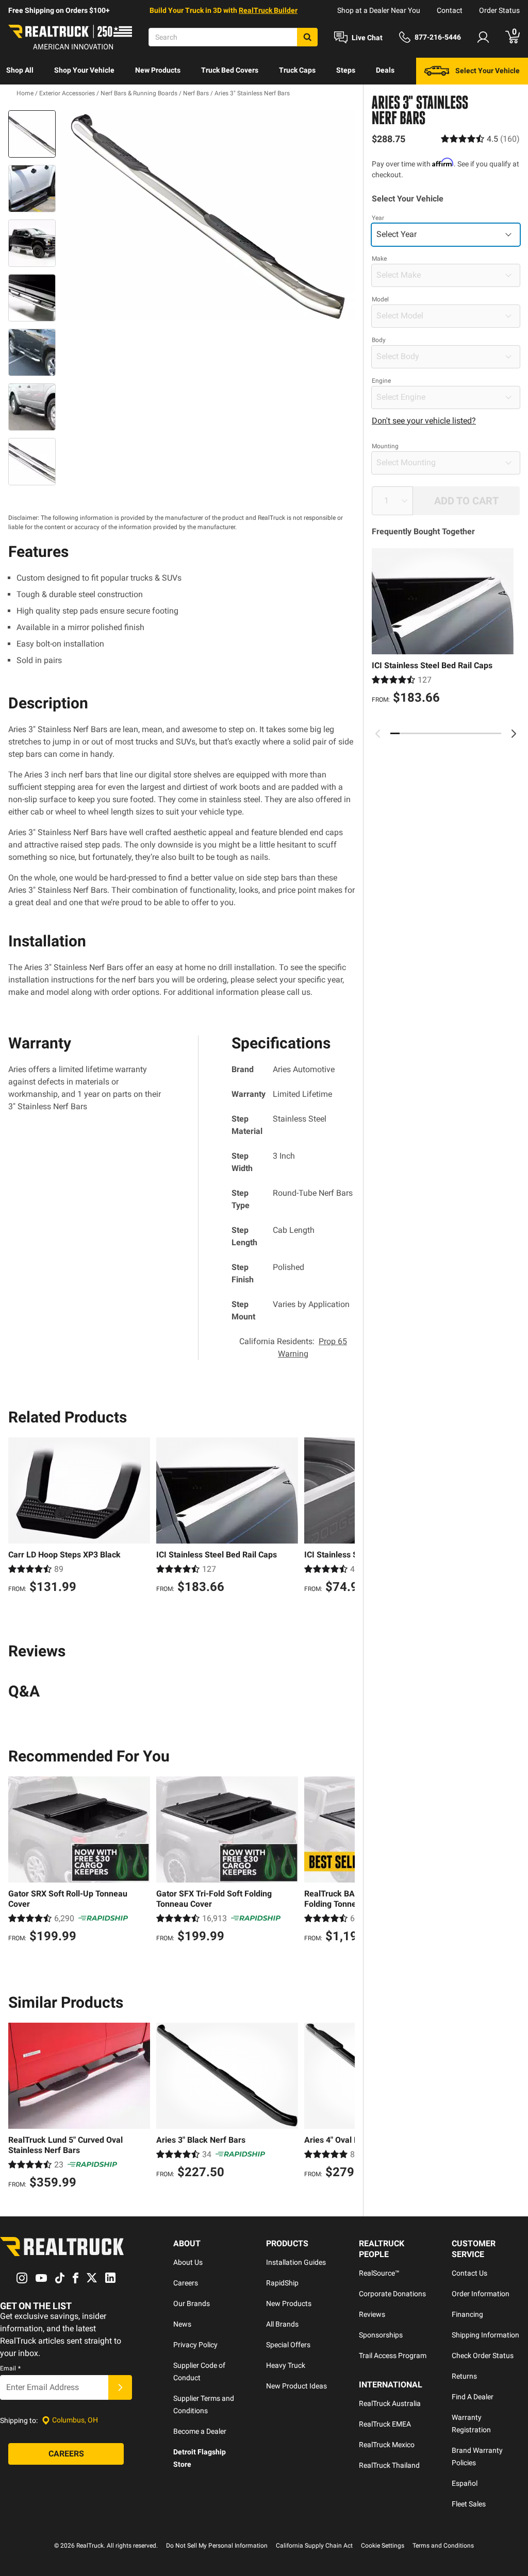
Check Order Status (483, 2355)
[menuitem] (20, 71)
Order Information (481, 2294)
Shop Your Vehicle (84, 70)
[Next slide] (514, 734)
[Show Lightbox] (207, 216)
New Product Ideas (296, 2386)
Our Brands (192, 2303)
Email (10, 2368)
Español (465, 2483)
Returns (464, 2376)
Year (378, 218)
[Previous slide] (378, 734)
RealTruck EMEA (385, 2424)
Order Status (499, 10)
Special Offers (288, 2345)
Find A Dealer (473, 2397)
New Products (158, 70)
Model (380, 299)
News (182, 2324)
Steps (346, 70)
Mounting (385, 446)
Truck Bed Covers (230, 70)
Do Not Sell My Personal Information (217, 2546)
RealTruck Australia (390, 2403)
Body (379, 340)
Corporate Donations (392, 2294)
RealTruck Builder (268, 10)
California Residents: (293, 1348)
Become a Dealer (200, 2431)
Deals (385, 70)
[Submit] (120, 2387)
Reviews (372, 2314)
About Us (188, 2262)
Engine (381, 381)
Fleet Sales (469, 2504)
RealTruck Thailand (389, 2465)
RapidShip (282, 2283)
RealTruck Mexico (387, 2445)
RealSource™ (379, 2273)
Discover (20, 97)
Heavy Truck (286, 2365)
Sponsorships (381, 2335)
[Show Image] (32, 134)
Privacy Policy (195, 2345)
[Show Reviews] (480, 139)
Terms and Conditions (443, 2546)
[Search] (307, 37)
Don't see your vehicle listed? (424, 421)
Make (379, 259)
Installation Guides (296, 2262)
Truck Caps (297, 70)
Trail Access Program (393, 2355)
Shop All (20, 70)
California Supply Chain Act (314, 2546)
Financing (467, 2314)
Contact (450, 10)
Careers (186, 2283)
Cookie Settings (383, 2546)
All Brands (282, 2324)
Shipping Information (485, 2335)
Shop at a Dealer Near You (379, 10)
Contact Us (469, 2273)
